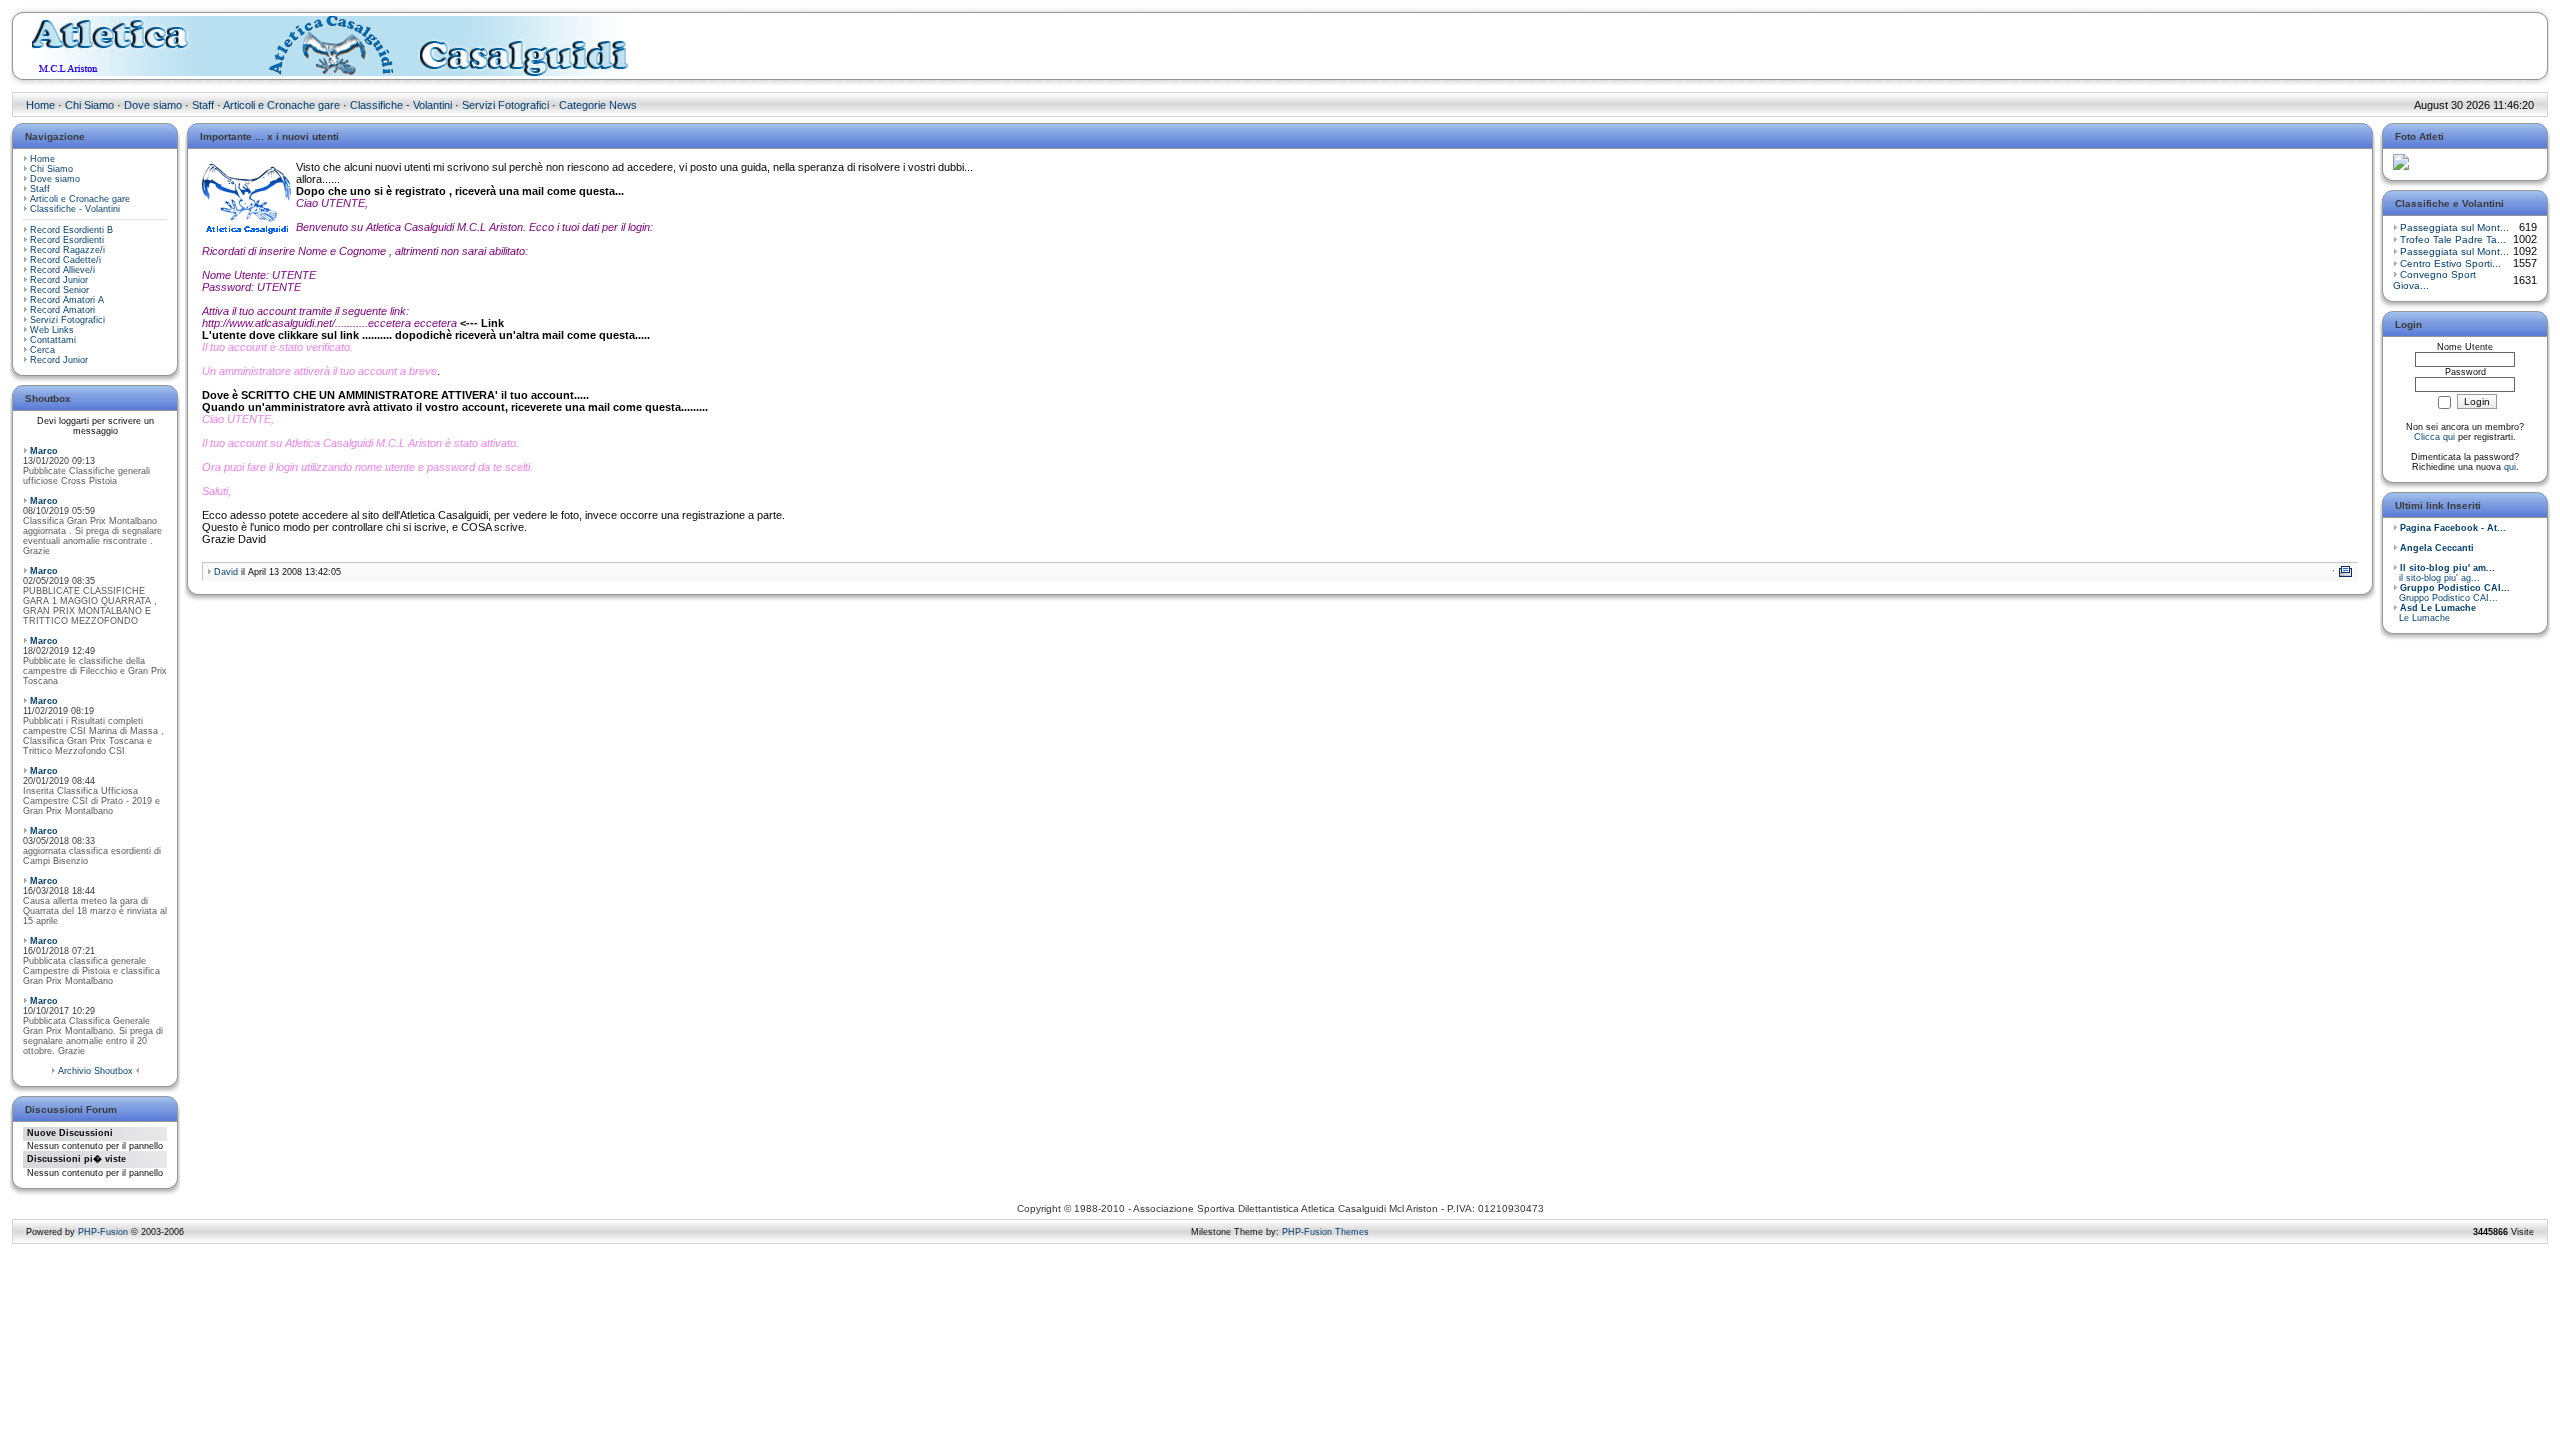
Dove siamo (153, 105)
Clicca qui (2434, 437)
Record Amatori (62, 310)
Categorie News (598, 105)
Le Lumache (2434, 613)
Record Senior (59, 290)
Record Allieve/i (62, 270)
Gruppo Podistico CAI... (2451, 593)
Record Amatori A (67, 300)
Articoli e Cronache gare (281, 105)
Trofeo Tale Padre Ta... (2453, 239)
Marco (44, 451)
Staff (203, 105)
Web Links (52, 330)
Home (40, 105)
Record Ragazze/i (67, 250)
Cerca (42, 350)
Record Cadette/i (65, 260)
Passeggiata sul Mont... (2454, 227)
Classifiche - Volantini (401, 105)
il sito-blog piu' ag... (2444, 573)
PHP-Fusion (103, 1232)
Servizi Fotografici (505, 105)
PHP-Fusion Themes (1325, 1232)
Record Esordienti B (71, 230)
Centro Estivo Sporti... (2450, 263)
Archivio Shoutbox (95, 1071)
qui (2510, 467)
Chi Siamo (89, 105)
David (226, 572)
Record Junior (59, 280)
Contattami (53, 340)
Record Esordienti (67, 240)
